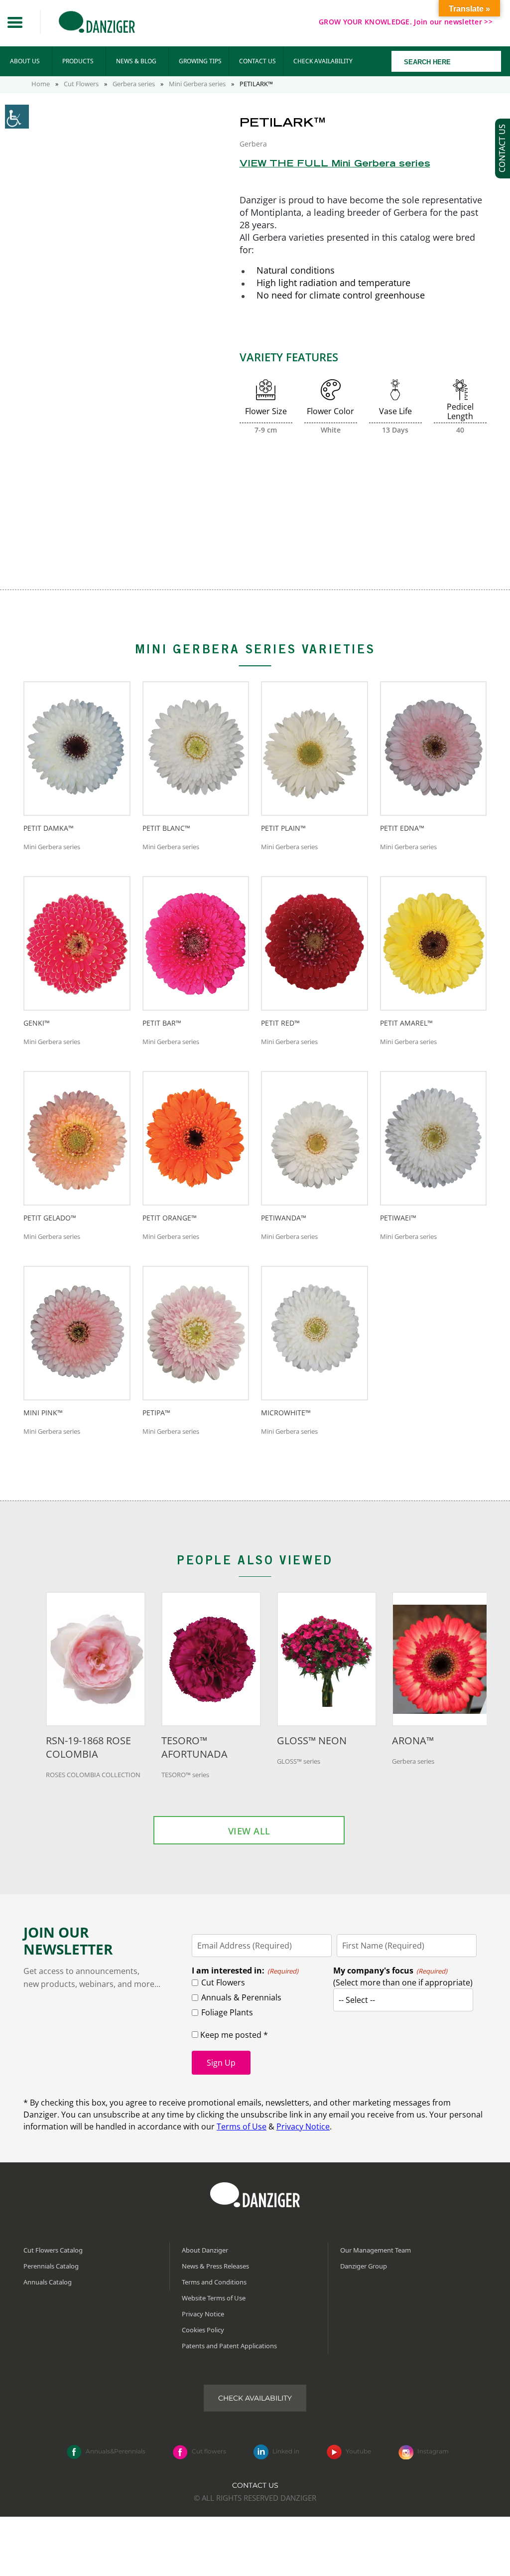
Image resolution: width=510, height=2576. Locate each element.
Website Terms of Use (214, 2298)
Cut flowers (209, 2452)
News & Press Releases (215, 2266)
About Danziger (205, 2250)
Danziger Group (364, 2266)
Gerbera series (134, 84)
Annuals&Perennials (116, 2452)
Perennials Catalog (51, 2266)
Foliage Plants (227, 2012)
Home (41, 84)
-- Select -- (357, 2000)
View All (249, 1831)
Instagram (433, 2452)
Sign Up (221, 2063)
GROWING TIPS (200, 61)
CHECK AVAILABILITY (323, 61)
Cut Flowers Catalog (53, 2250)
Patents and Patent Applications (229, 2346)
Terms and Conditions (214, 2282)
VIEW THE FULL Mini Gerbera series (335, 164)
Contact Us (255, 2485)
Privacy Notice (303, 2126)
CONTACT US (257, 61)
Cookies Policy (203, 2330)
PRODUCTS (78, 61)
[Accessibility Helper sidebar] (17, 117)
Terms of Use (242, 2126)
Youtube (358, 2452)
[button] (15, 22)
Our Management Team (376, 2250)
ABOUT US (25, 61)
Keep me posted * (233, 2035)
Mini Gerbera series (197, 84)
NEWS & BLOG (136, 61)
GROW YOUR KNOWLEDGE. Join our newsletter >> (406, 22)
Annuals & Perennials (241, 1997)
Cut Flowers (81, 84)
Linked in (286, 2452)
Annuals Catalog (48, 2282)
